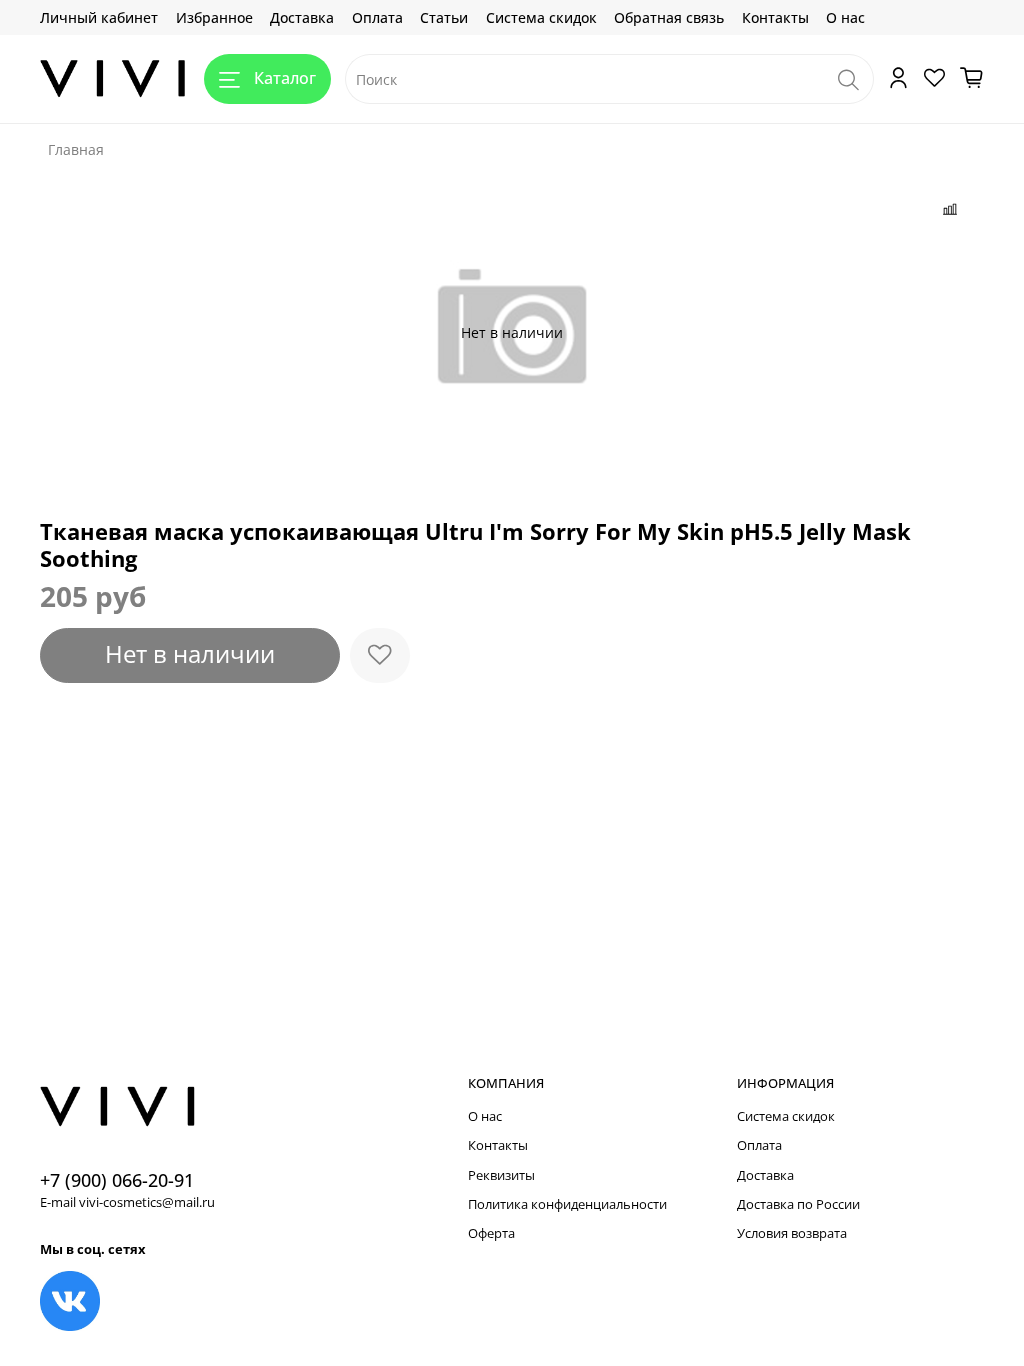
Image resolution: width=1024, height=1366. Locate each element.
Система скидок (541, 17)
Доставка (302, 17)
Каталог (285, 78)
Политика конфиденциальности (567, 1204)
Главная (76, 149)
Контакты (775, 17)
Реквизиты (501, 1175)
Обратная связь (669, 17)
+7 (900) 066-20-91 (117, 1180)
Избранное (214, 17)
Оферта (491, 1233)
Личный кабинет (99, 17)
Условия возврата (792, 1233)
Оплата (377, 17)
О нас (845, 17)
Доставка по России (798, 1204)
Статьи (444, 17)
